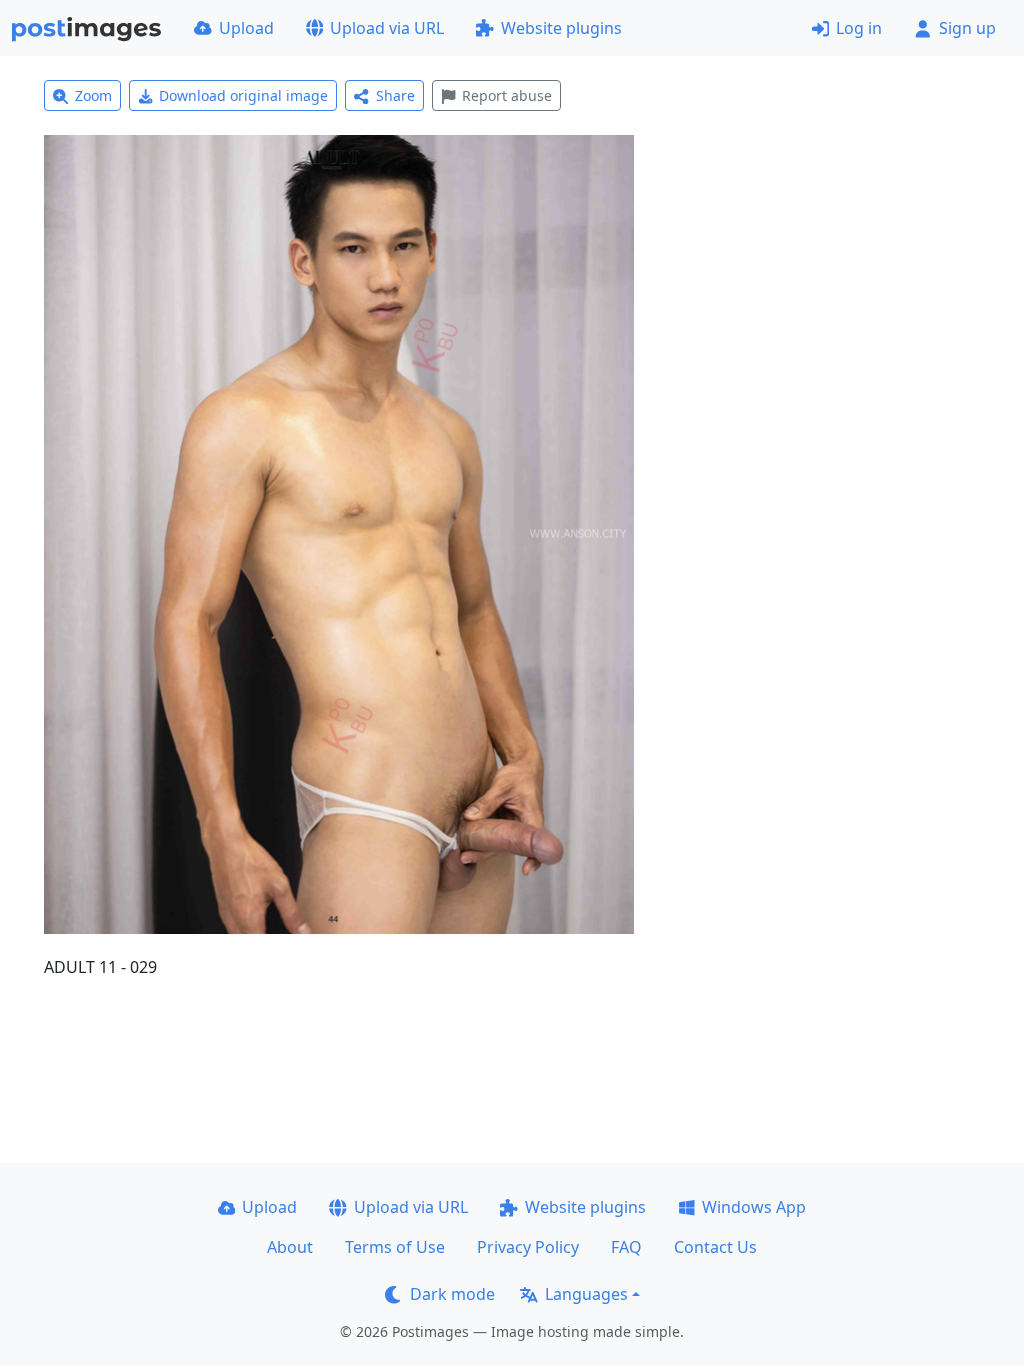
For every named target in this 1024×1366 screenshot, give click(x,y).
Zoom (93, 95)
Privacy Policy (528, 1247)
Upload (246, 28)
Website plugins (561, 28)
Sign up (967, 28)
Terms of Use (395, 1247)
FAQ (626, 1247)
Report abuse (507, 95)
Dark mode (452, 1294)
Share (395, 95)
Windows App (754, 1207)
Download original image (243, 95)
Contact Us (715, 1247)
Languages (586, 1294)
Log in (859, 28)
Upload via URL (387, 28)
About (290, 1247)
